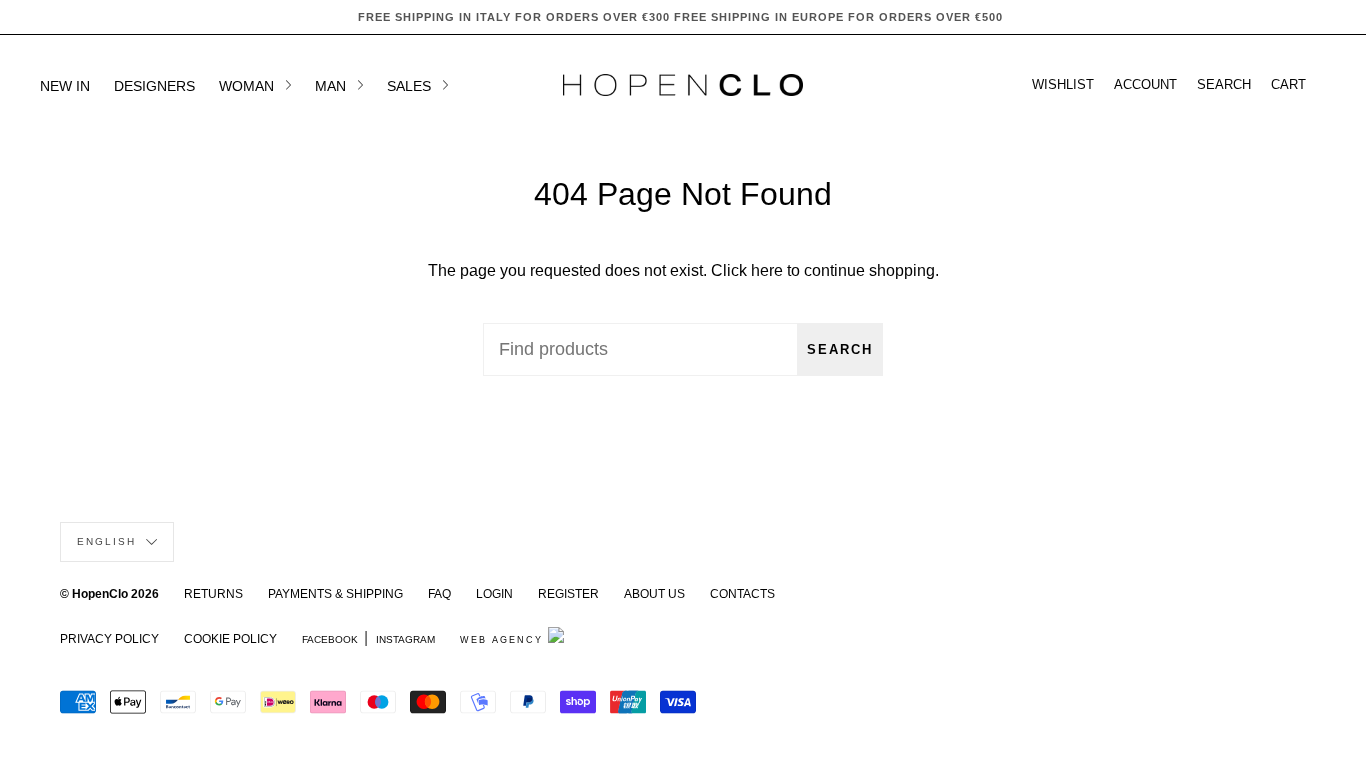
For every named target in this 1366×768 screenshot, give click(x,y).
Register (568, 594)
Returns (213, 594)
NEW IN (65, 86)
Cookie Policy (230, 639)
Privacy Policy (109, 639)
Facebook (330, 639)
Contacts (742, 594)
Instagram (405, 639)
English (109, 541)
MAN (332, 86)
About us (654, 594)
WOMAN (248, 86)
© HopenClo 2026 (109, 594)
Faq (439, 594)
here (767, 270)
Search (840, 349)
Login (494, 594)
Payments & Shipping (335, 594)
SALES (411, 86)
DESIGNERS (154, 86)
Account (1145, 85)
